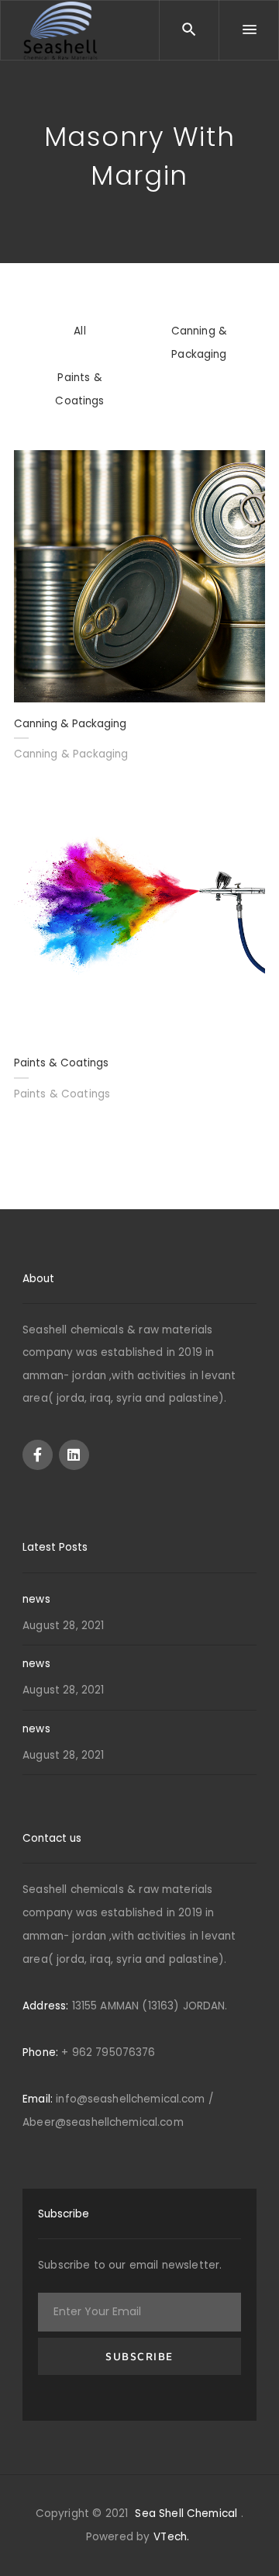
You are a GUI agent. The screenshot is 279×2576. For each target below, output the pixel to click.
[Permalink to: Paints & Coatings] (140, 915)
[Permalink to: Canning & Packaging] (140, 576)
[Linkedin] (74, 1455)
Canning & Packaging (71, 754)
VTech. (171, 2537)
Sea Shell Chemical (186, 2514)
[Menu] (249, 30)
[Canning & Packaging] (33, 469)
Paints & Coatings (62, 1094)
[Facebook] (38, 1455)
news (36, 1599)
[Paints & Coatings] (33, 808)
